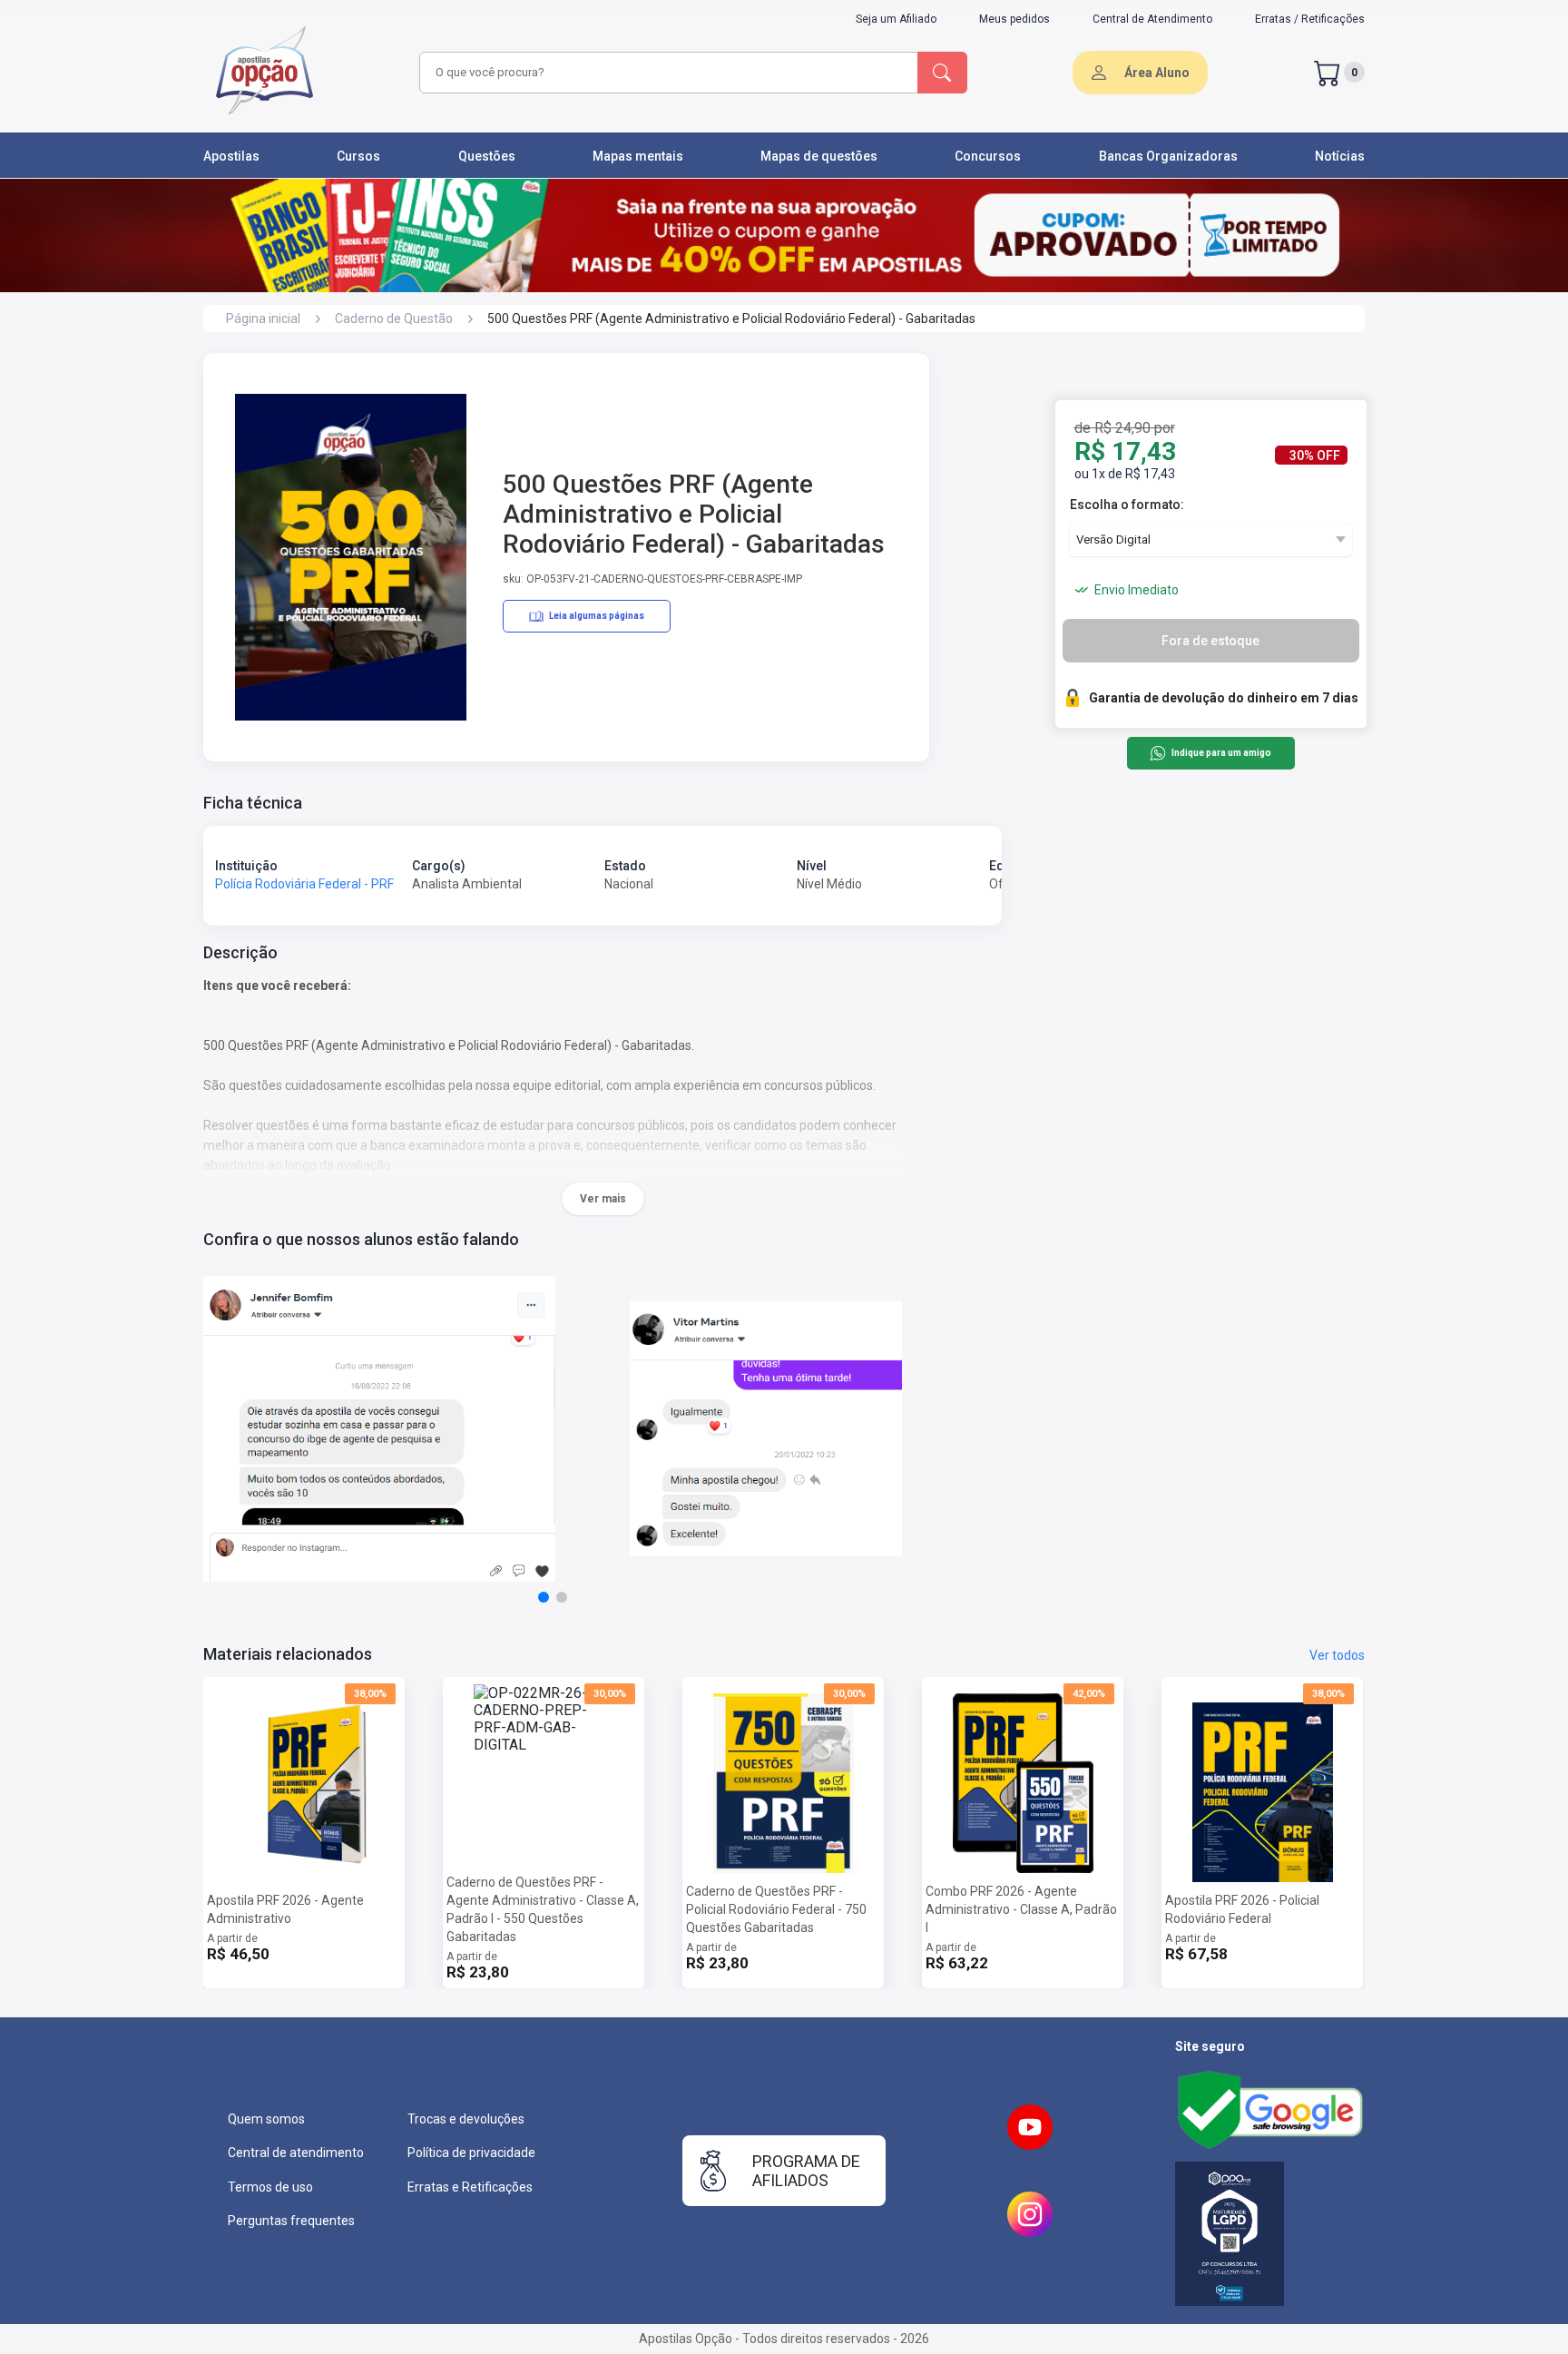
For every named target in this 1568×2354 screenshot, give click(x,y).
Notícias (1340, 156)
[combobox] (666, 73)
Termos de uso (270, 2187)
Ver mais (603, 1199)
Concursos (988, 156)
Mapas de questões (819, 156)
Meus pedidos (1014, 19)
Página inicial (263, 319)
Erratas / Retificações (1310, 19)
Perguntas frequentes (291, 2221)
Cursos (358, 156)
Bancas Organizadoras (1168, 156)
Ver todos (1337, 1655)
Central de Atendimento (1152, 19)
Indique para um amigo (1221, 754)
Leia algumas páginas (597, 616)
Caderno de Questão (394, 319)
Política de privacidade (471, 2153)
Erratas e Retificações (470, 2187)
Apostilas (231, 156)
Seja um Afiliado (896, 19)
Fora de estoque (1210, 641)
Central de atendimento (296, 2153)
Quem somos (266, 2119)
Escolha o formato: (1127, 505)
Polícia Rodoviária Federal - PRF (304, 884)
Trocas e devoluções (466, 2119)
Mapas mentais (638, 156)
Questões (487, 156)
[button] (544, 1597)
